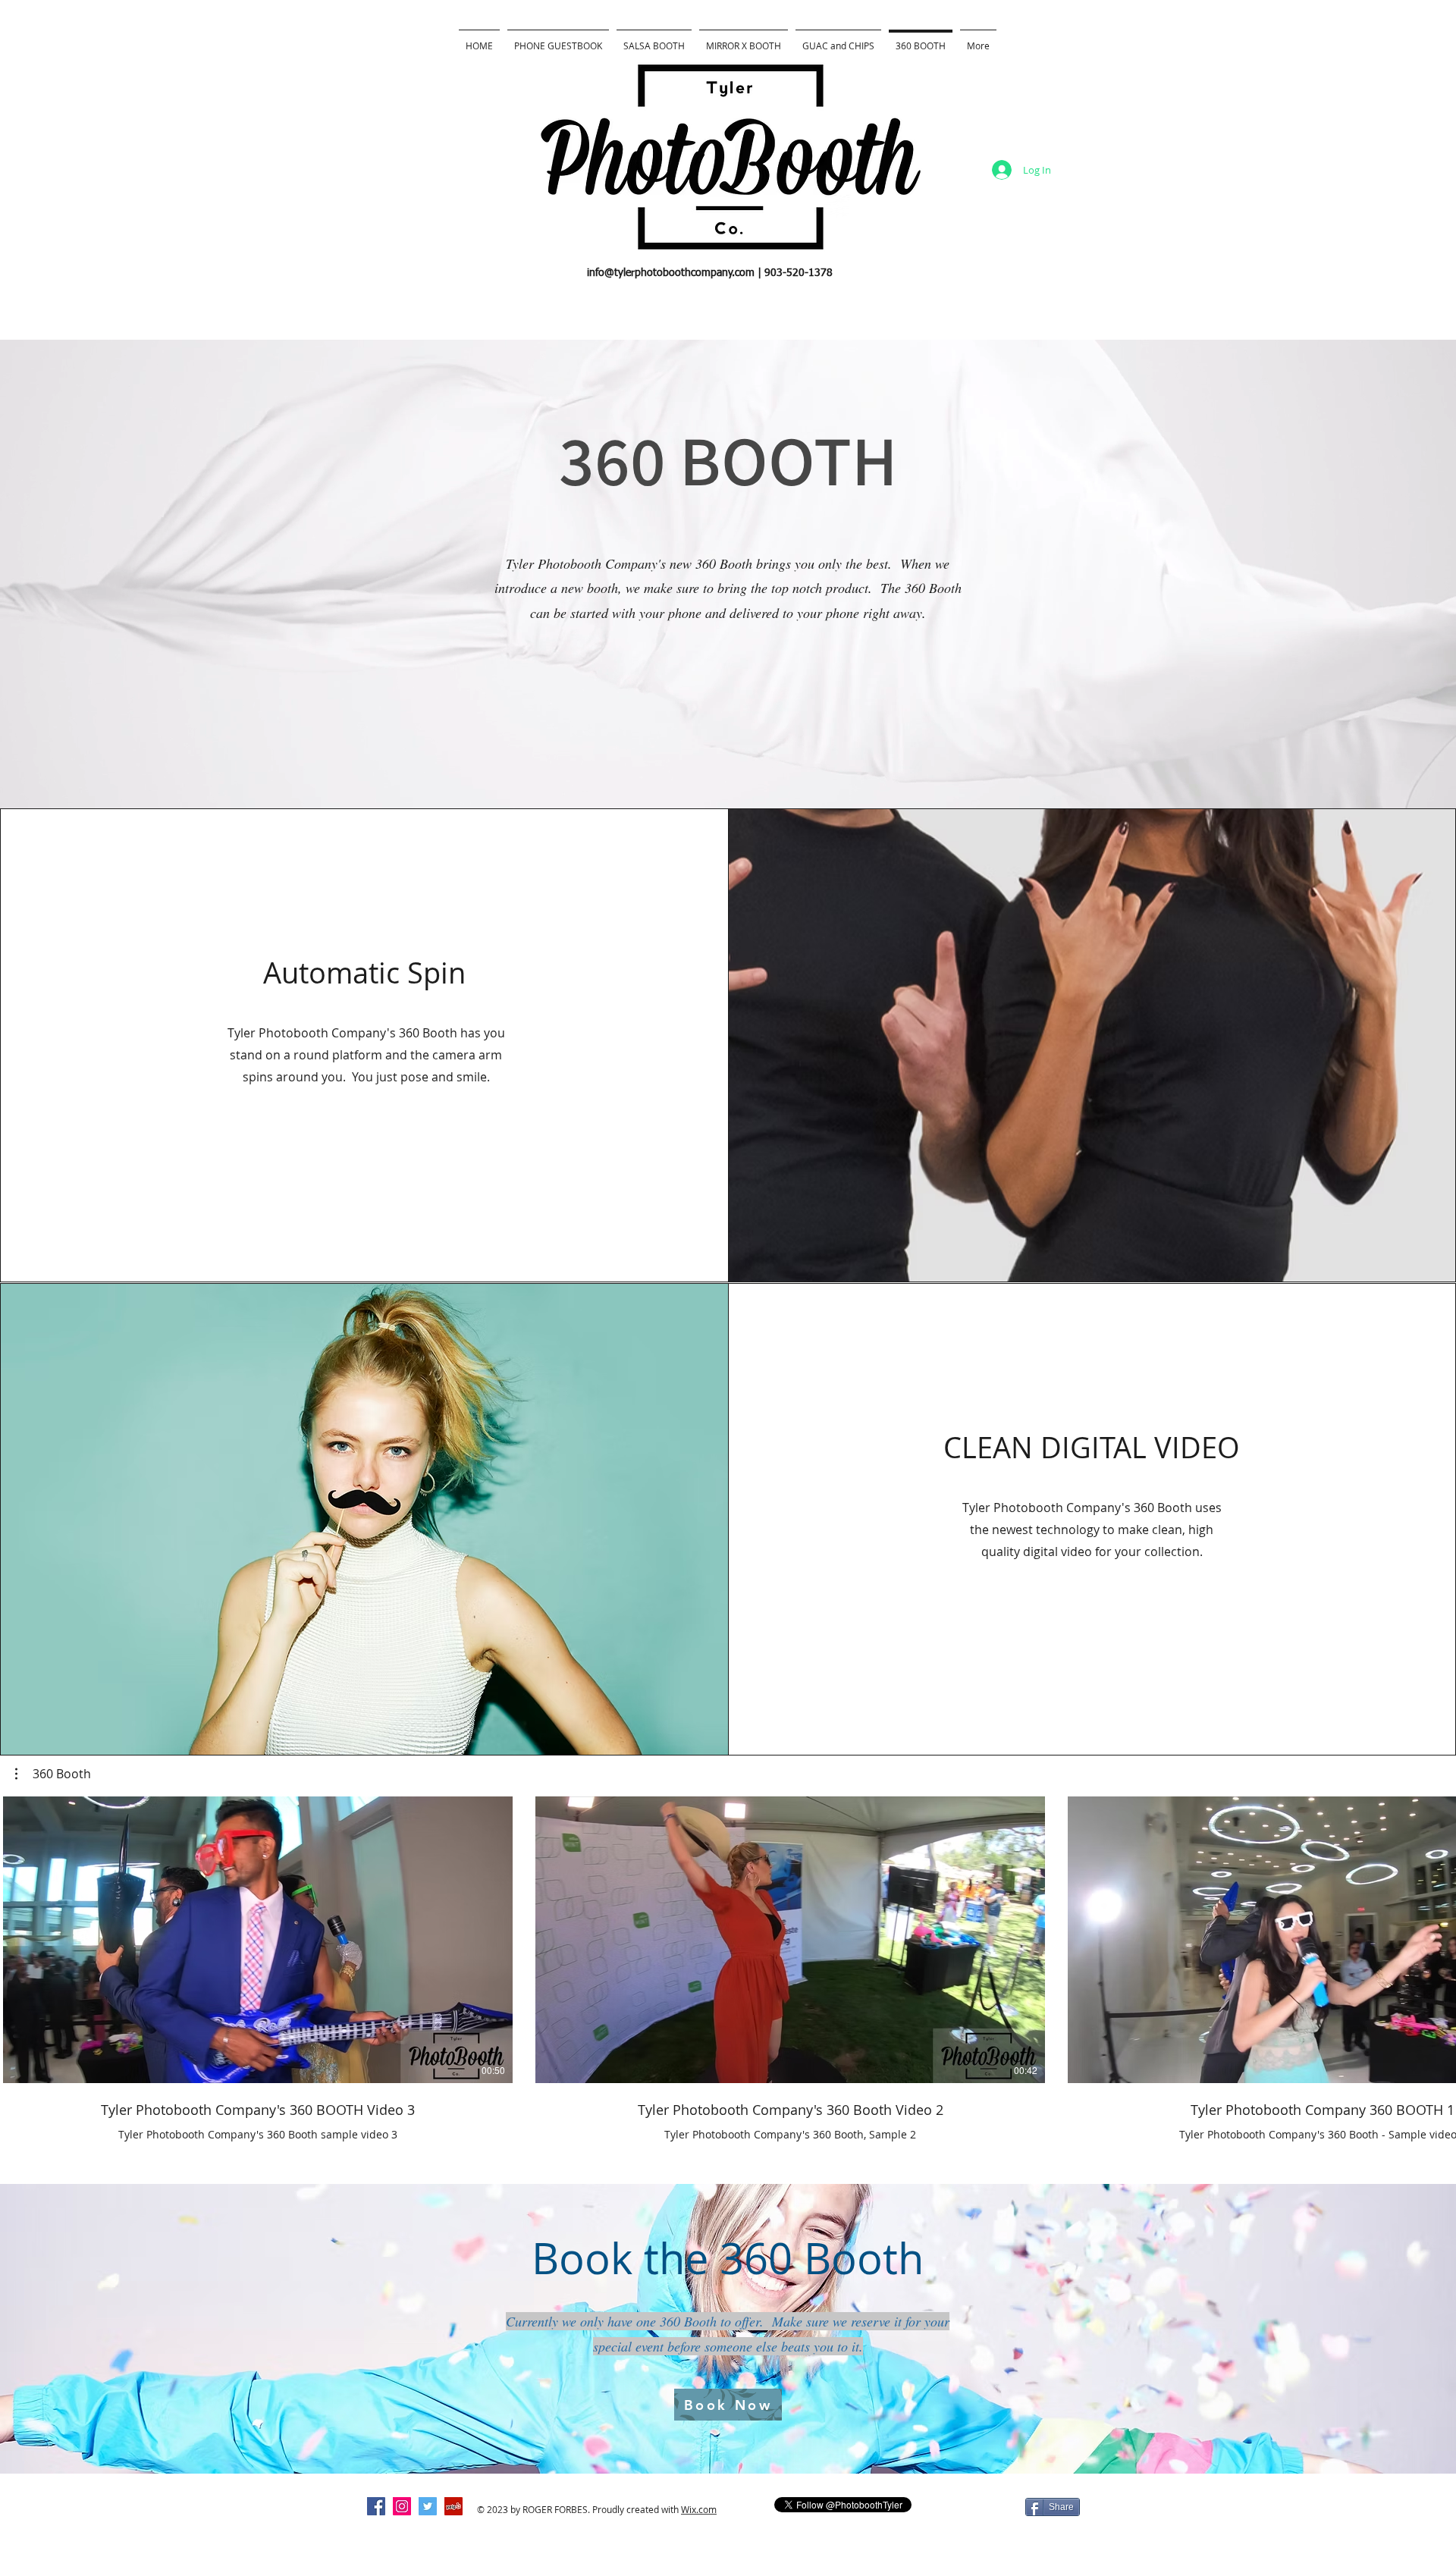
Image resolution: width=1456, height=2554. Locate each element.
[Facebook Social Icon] (376, 2506)
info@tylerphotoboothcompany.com (671, 273)
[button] (53, 1774)
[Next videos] (1435, 1937)
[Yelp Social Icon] (453, 2506)
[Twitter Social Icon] (428, 2506)
